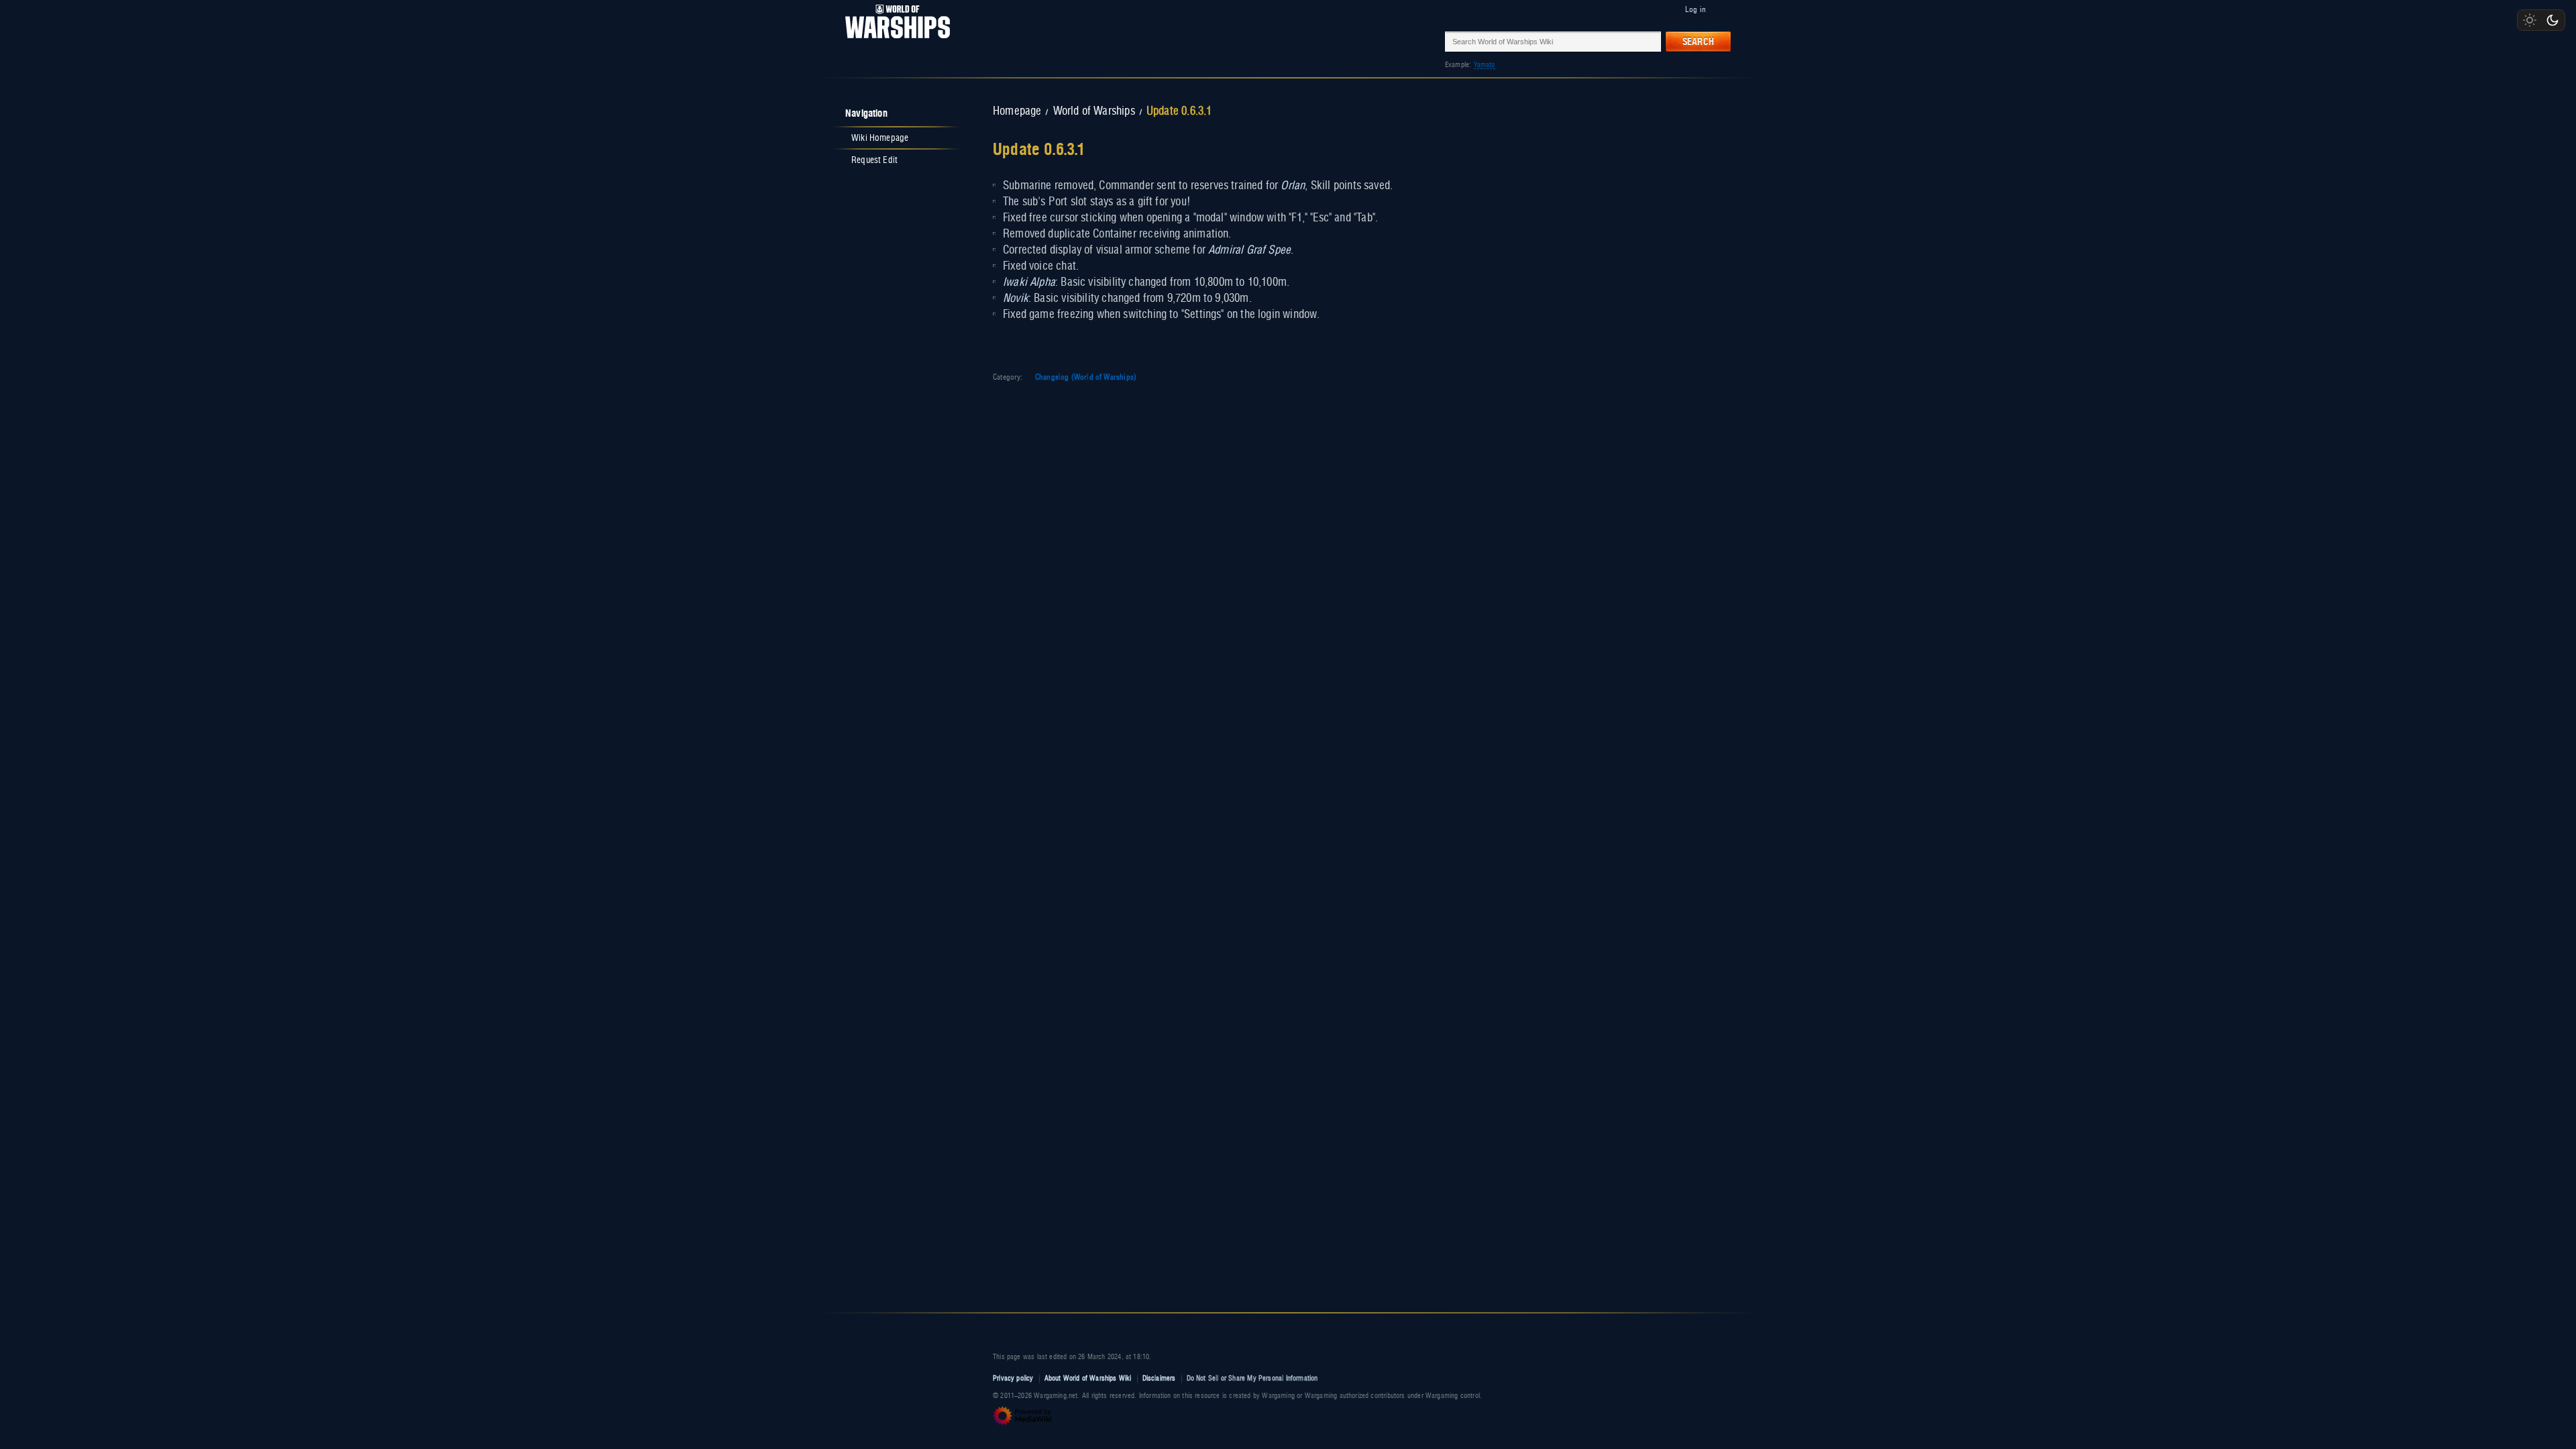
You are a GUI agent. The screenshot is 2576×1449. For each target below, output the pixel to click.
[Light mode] (2530, 20)
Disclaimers (1159, 1378)
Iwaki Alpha (1029, 282)
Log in (1696, 9)
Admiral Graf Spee (1249, 250)
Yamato (1485, 65)
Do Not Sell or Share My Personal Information (1252, 1378)
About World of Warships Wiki (1088, 1378)
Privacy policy (1013, 1378)
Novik (1016, 299)
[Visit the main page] (894, 41)
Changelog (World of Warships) (1086, 377)
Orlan (1293, 186)
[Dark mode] (2553, 20)
